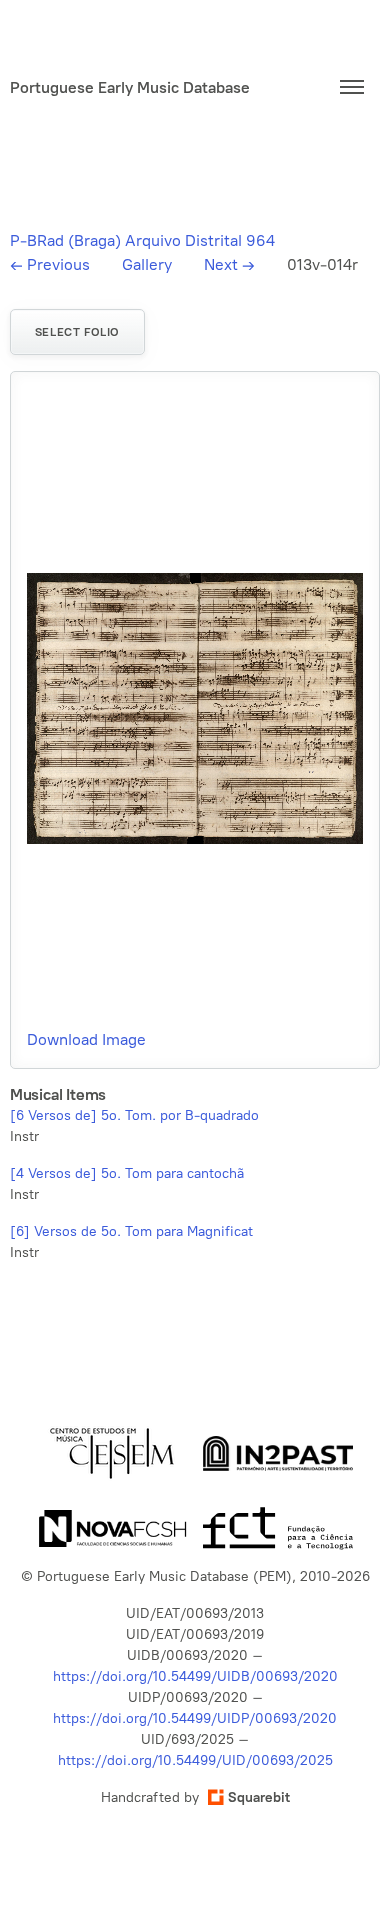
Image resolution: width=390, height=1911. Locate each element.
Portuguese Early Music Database (130, 87)
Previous (50, 264)
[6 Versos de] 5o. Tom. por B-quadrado (134, 1115)
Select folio (77, 332)
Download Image (86, 1039)
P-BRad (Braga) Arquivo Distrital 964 (142, 240)
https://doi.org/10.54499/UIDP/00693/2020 (195, 1718)
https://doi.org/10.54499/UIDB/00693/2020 (195, 1676)
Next (229, 264)
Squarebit (259, 1797)
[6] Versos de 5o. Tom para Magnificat (131, 1231)
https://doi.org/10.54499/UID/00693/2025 (195, 1760)
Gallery (147, 264)
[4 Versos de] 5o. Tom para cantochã (127, 1173)
